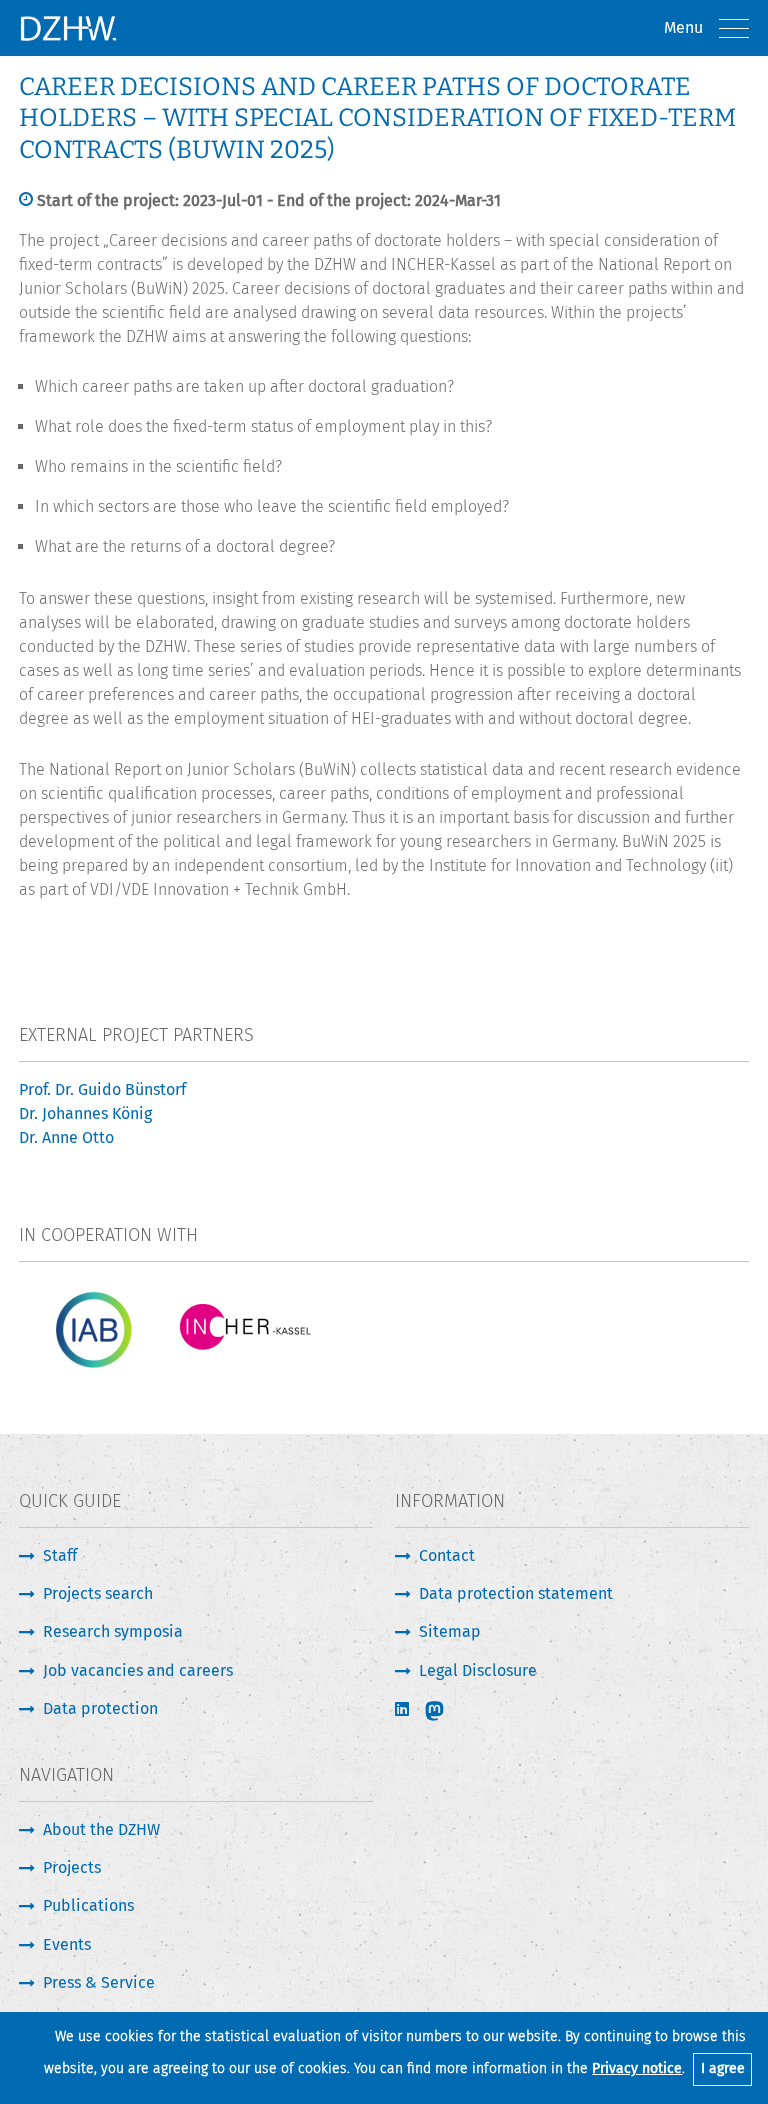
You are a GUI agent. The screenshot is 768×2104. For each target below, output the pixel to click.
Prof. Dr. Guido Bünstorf (102, 1089)
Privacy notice (637, 2068)
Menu (683, 27)
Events (67, 1944)
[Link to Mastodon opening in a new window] (448, 1711)
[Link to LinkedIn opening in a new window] (404, 1709)
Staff (60, 1555)
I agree (723, 2068)
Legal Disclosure (478, 1670)
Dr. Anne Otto (66, 1137)
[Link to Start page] (68, 28)
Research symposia (113, 1631)
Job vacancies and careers (138, 1670)
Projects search (98, 1593)
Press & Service (99, 1982)
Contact (447, 1555)
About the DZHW (101, 1829)
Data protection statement (516, 1593)
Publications (88, 1905)
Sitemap (450, 1631)
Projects (72, 1867)
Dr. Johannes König (85, 1113)
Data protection (100, 1708)
